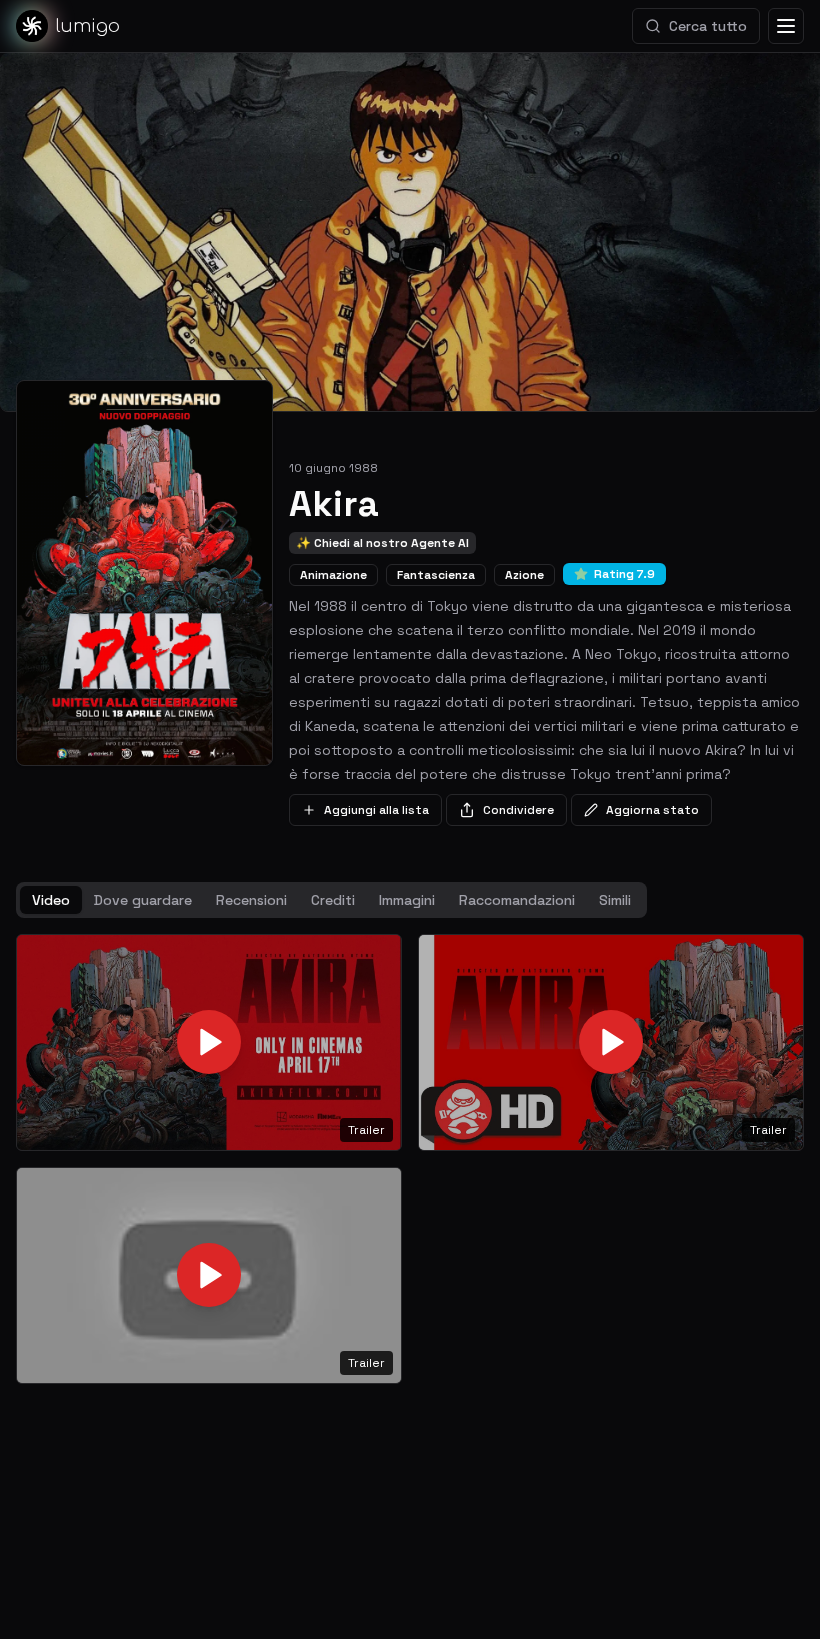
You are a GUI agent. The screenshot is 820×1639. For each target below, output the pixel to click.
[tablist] (331, 900)
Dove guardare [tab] (143, 900)
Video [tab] (51, 900)
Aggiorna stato (652, 810)
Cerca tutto (708, 26)
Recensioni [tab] (251, 900)
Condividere (518, 810)
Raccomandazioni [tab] (517, 900)
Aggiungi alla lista (376, 810)
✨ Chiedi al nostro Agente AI (382, 543)
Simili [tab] (615, 900)
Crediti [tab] (333, 900)
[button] (209, 1042)
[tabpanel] (410, 1159)
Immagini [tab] (407, 900)
